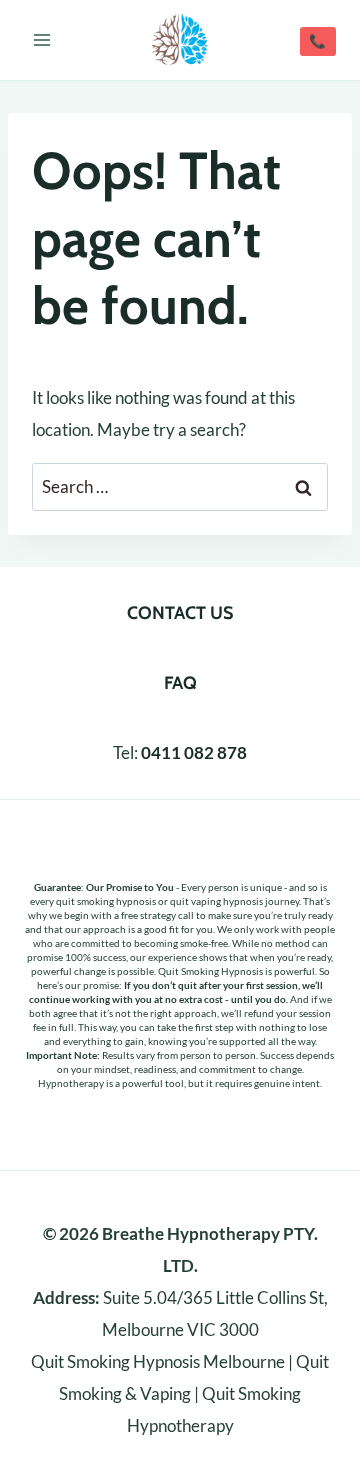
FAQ (180, 683)
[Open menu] (42, 39)
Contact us (180, 613)
